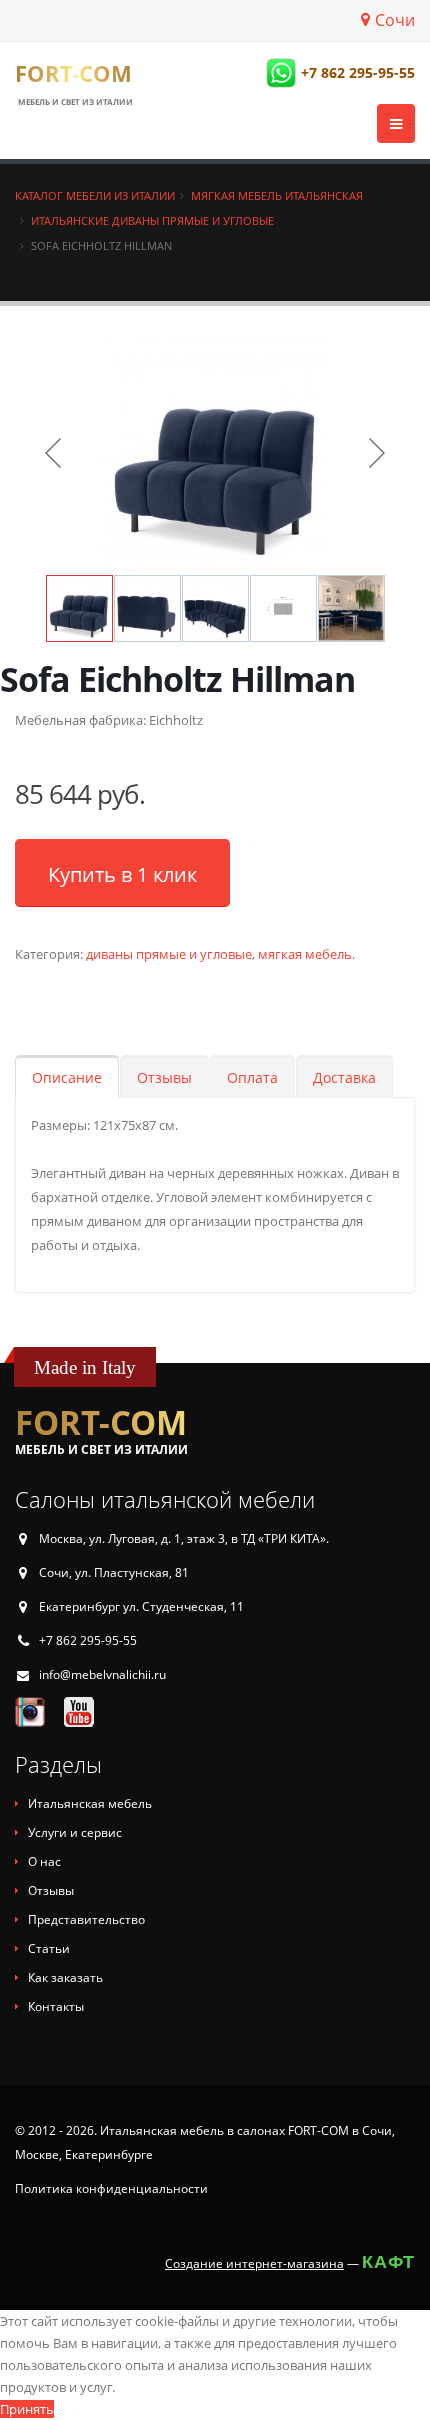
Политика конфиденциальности (111, 2188)
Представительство (86, 1919)
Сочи (395, 20)
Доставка (344, 1077)
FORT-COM (73, 73)
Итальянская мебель (90, 1803)
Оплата (252, 1077)
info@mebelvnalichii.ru (102, 1674)
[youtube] (79, 1711)
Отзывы (164, 1077)
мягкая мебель (305, 954)
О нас (44, 1861)
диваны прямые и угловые (169, 954)
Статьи (49, 1948)
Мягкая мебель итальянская (277, 195)
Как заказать (65, 1977)
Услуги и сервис (75, 1832)
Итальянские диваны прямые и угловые (152, 220)
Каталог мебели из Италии (95, 195)
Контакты (56, 2006)
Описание (67, 1077)
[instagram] (30, 1711)
